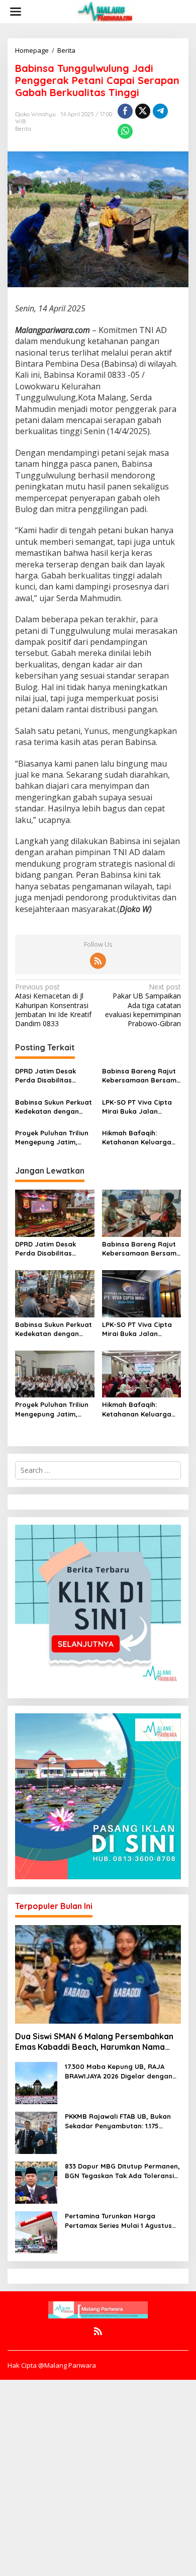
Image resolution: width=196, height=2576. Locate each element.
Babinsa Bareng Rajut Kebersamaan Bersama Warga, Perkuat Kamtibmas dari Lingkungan (141, 1076)
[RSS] (98, 961)
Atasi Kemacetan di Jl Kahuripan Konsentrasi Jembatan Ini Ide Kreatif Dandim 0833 (53, 1005)
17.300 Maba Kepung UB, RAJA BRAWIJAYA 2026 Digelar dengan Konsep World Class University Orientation (119, 2071)
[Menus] (16, 12)
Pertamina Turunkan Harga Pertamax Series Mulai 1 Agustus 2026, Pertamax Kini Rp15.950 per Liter (120, 2221)
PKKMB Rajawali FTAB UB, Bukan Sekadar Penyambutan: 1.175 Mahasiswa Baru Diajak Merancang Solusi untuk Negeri (118, 2121)
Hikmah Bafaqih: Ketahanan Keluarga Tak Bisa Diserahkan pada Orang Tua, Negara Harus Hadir (137, 1138)
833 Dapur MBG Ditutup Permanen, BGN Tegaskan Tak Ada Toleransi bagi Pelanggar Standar (122, 2171)
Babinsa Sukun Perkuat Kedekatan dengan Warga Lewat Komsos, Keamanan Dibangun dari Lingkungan (54, 1107)
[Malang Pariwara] (106, 11)
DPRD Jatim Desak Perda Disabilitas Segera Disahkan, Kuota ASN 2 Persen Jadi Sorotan (48, 1076)
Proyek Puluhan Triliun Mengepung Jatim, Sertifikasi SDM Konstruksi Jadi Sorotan (52, 1138)
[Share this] (125, 111)
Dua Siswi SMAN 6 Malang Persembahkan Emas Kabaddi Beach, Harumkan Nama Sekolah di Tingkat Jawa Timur (94, 2042)
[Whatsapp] (125, 131)
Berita (23, 129)
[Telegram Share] (160, 111)
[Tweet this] (143, 111)
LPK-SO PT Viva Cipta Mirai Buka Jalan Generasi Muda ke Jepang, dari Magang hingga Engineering (138, 1107)
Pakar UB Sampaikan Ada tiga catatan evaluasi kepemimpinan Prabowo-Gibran (143, 1005)
